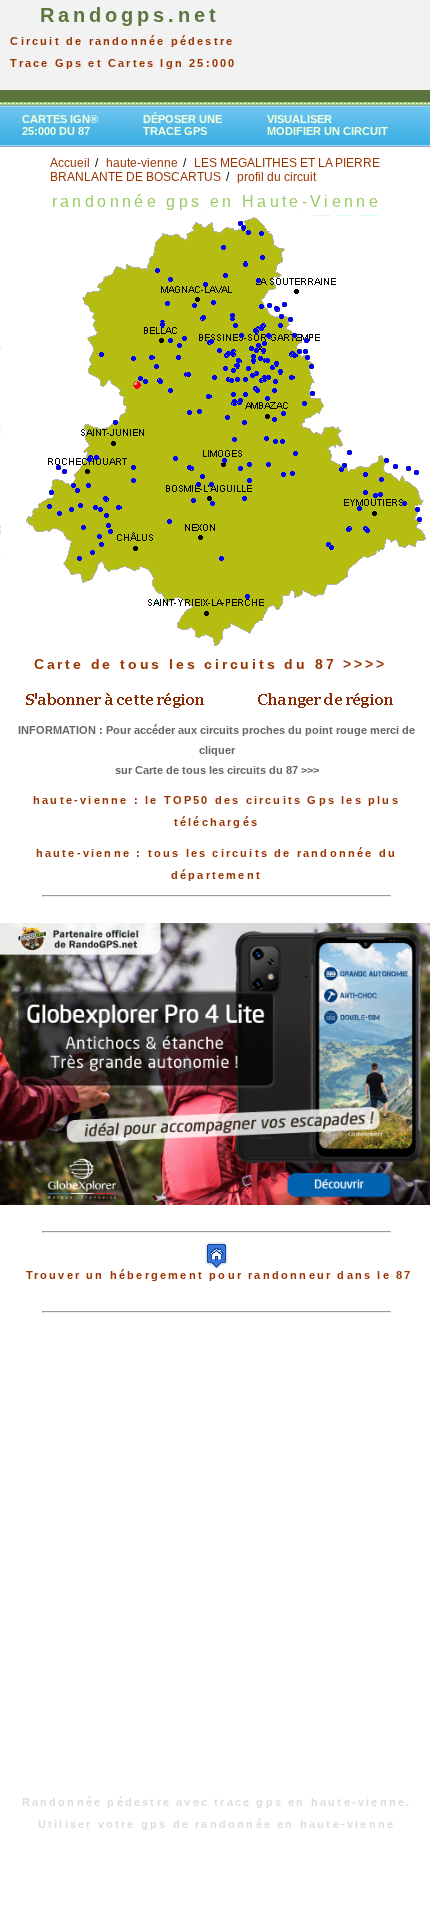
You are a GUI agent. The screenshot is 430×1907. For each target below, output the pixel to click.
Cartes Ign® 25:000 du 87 (60, 125)
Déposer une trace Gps (182, 125)
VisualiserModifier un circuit (327, 125)
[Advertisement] (215, 1564)
